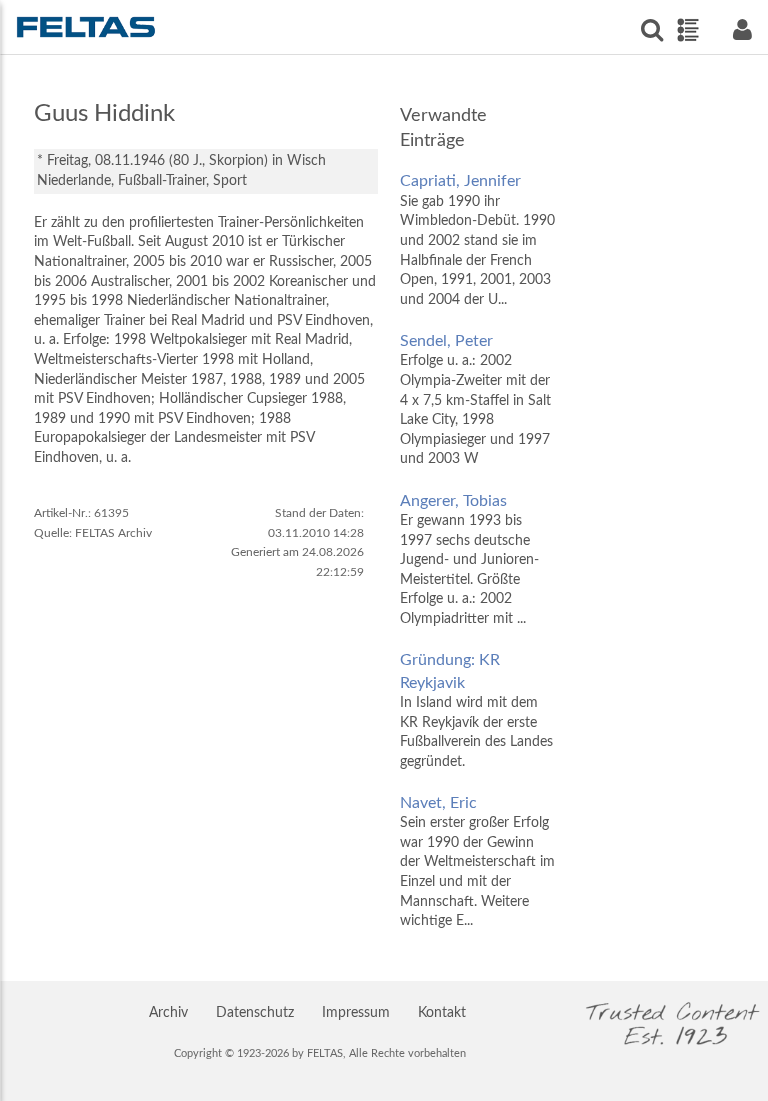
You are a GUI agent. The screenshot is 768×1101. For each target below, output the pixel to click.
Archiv (168, 1013)
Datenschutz (255, 1013)
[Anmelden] (742, 29)
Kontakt (442, 1013)
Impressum (356, 1013)
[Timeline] (687, 30)
